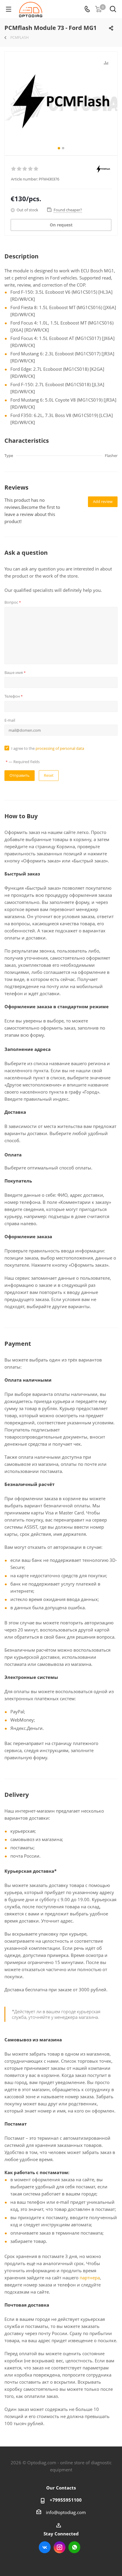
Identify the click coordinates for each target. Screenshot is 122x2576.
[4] (31, 169)
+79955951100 (66, 2500)
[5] (36, 169)
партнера (90, 2278)
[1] (14, 169)
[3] (25, 169)
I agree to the (48, 748)
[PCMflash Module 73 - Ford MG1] (61, 111)
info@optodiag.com (66, 2512)
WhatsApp (74, 2547)
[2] (19, 169)
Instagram (60, 2547)
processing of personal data (60, 748)
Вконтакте (45, 2547)
